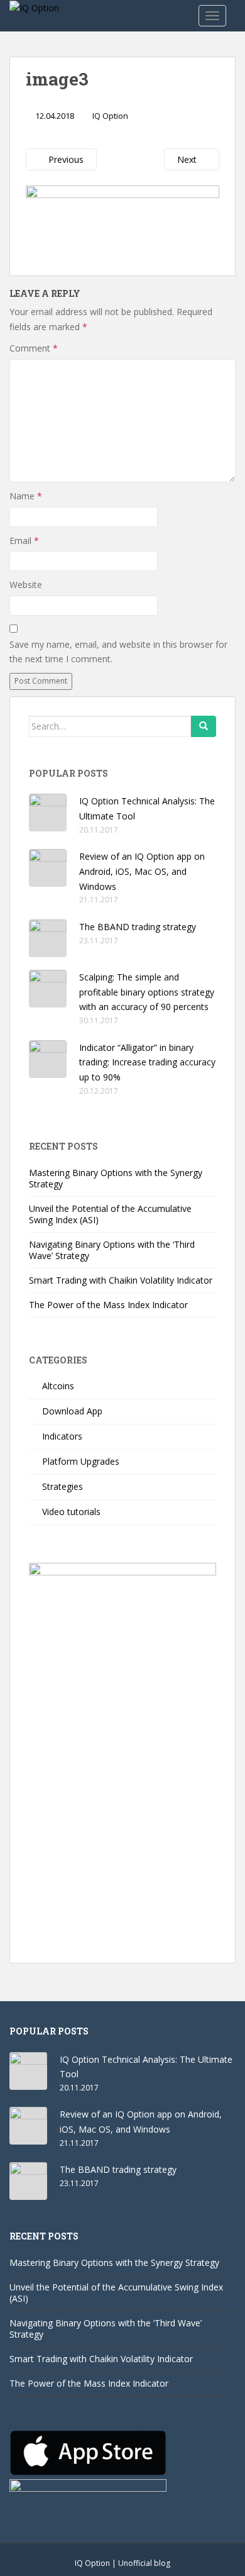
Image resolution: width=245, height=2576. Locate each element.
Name (26, 496)
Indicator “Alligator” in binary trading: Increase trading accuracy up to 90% (147, 1063)
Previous (65, 159)
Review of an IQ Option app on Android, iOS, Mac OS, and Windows (142, 871)
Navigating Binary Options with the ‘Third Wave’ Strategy (112, 1250)
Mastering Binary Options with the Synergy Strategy (116, 1178)
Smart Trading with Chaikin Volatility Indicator (121, 1280)
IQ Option (110, 116)
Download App (72, 1411)
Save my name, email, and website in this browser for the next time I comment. (118, 652)
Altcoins (58, 1386)
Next (188, 159)
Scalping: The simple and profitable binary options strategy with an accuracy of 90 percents (147, 992)
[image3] (122, 222)
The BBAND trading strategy (138, 927)
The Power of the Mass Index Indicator (108, 1305)
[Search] (204, 726)
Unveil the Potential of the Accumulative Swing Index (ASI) (110, 1214)
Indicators (62, 1436)
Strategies (63, 1486)
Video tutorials (71, 1512)
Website (26, 585)
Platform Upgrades (81, 1461)
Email (24, 541)
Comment (34, 348)
